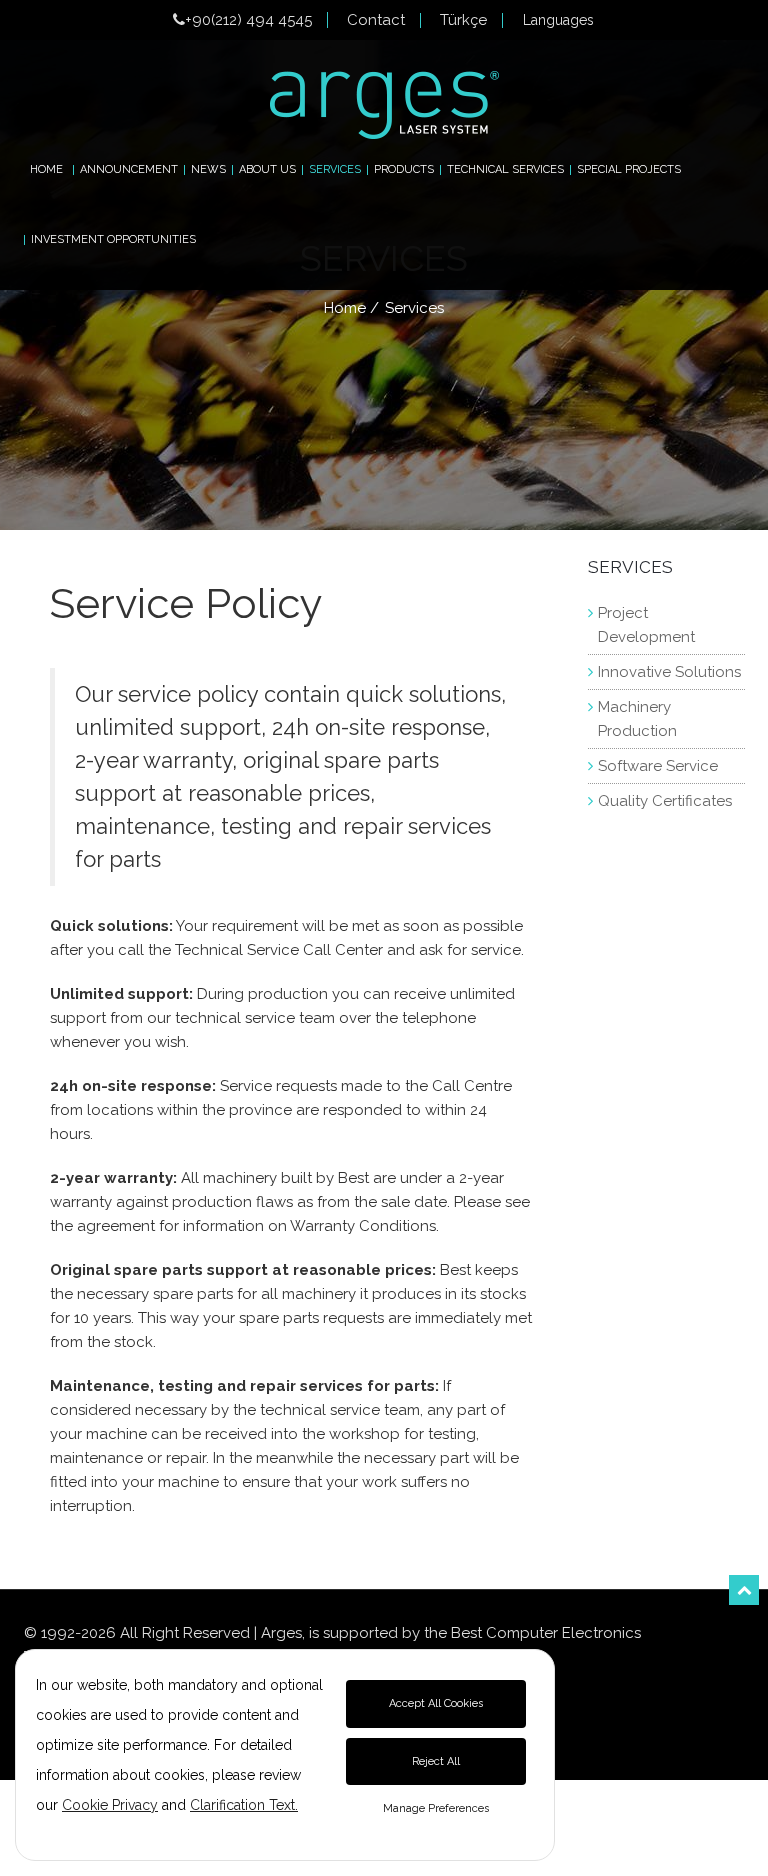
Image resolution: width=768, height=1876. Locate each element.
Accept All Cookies (436, 1703)
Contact (376, 20)
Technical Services (505, 170)
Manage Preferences (436, 1808)
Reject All (436, 1761)
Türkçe (463, 20)
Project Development (646, 625)
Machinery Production (637, 719)
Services (335, 170)
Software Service (658, 766)
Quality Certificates (665, 801)
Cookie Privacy (110, 1805)
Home (46, 170)
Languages (558, 20)
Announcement (129, 170)
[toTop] (744, 1590)
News (208, 170)
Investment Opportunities (113, 240)
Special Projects (629, 170)
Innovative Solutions (669, 672)
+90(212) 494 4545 (248, 20)
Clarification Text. (244, 1805)
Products (404, 170)
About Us (267, 170)
